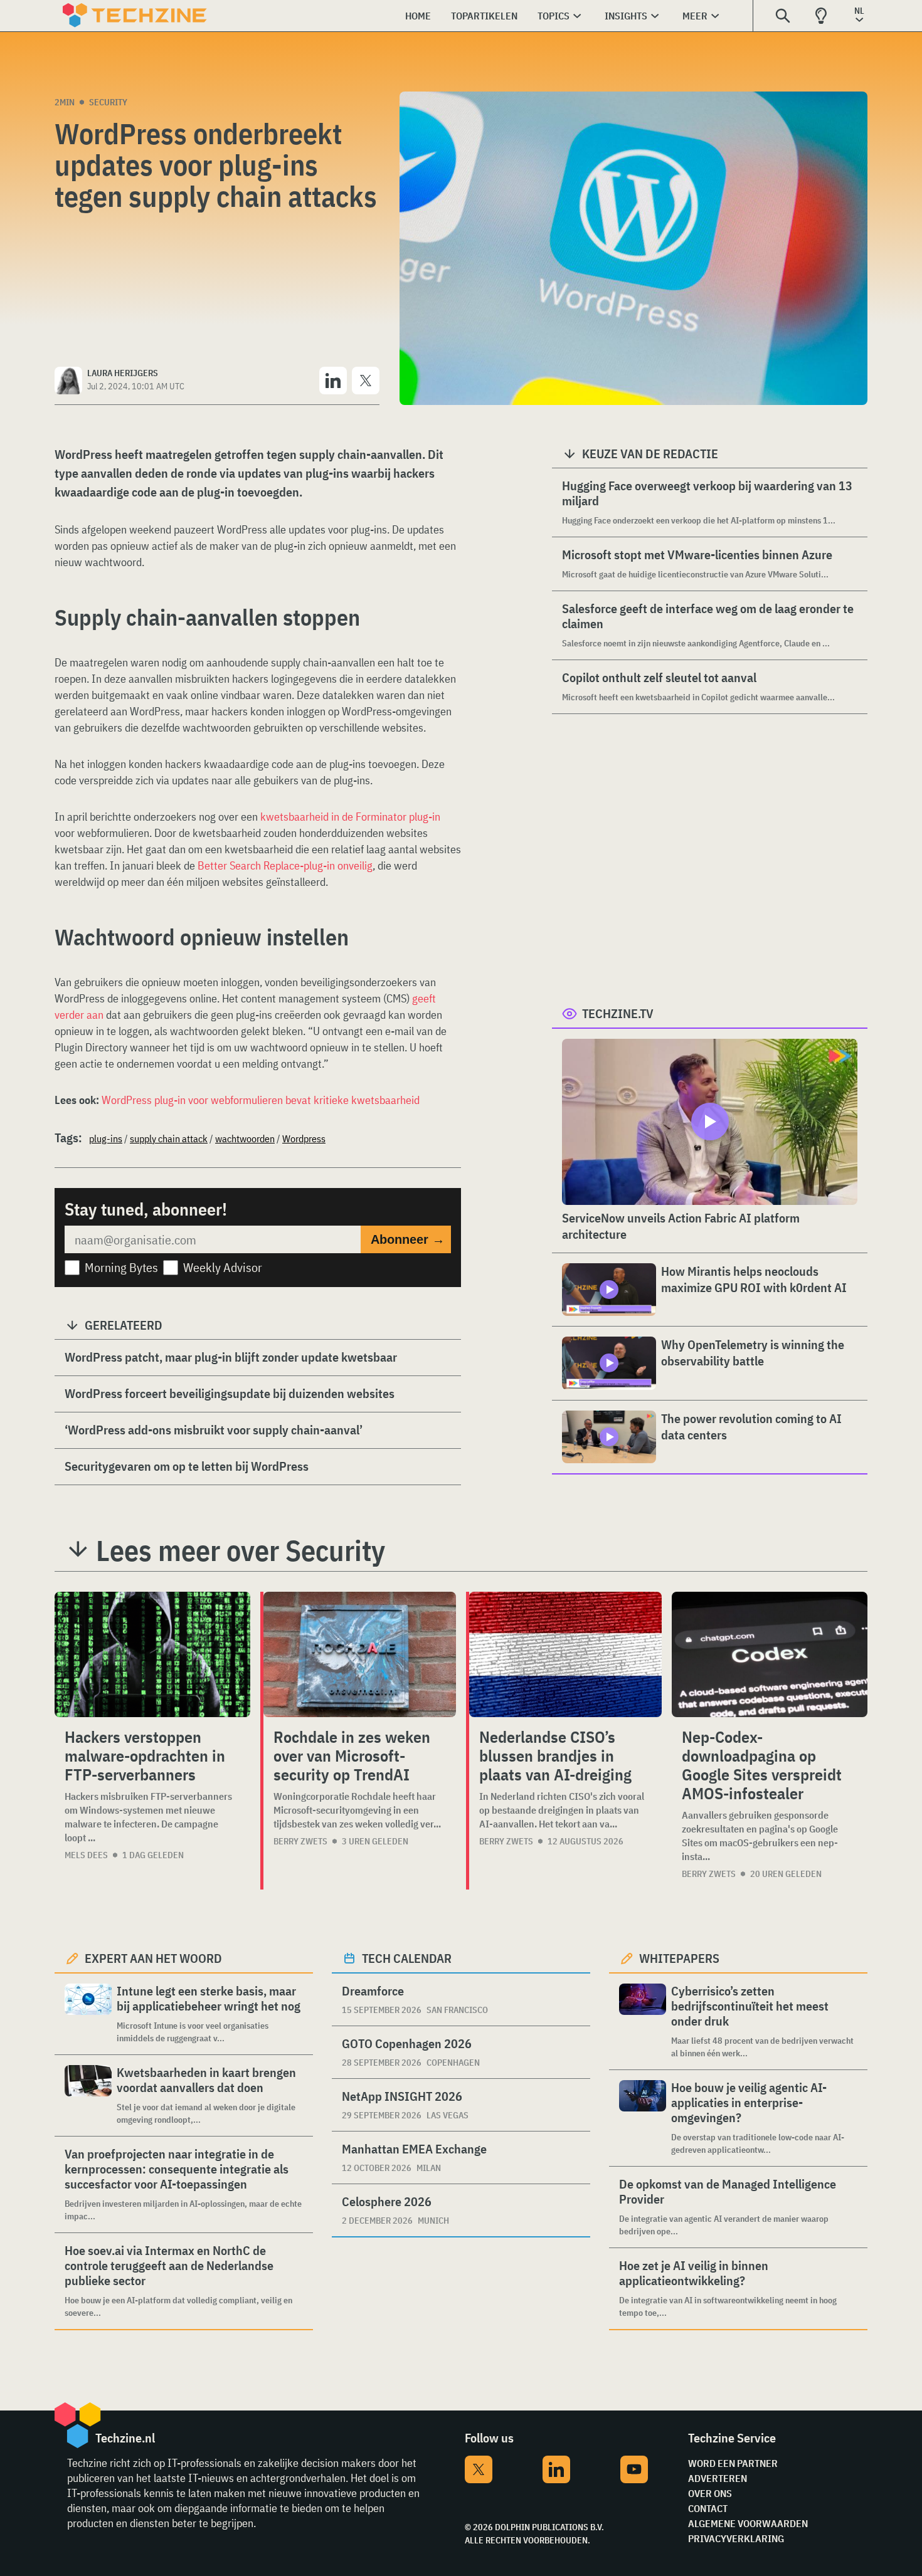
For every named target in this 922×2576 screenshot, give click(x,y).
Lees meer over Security (241, 1550)
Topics (554, 16)
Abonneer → (408, 1239)
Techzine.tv (618, 1013)
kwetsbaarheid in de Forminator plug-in (350, 817)
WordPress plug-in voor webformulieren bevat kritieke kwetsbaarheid (261, 1100)
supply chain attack (169, 1138)
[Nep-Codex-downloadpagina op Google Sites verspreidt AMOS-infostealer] (770, 1654)
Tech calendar (407, 1958)
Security (108, 102)
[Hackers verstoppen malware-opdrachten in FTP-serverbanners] (152, 1654)
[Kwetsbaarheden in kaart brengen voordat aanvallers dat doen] (88, 2095)
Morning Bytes (121, 1267)
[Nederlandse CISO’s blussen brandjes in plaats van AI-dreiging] (565, 1654)
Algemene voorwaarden (748, 2523)
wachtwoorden (245, 1138)
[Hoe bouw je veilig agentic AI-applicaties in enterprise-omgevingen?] (643, 2118)
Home (418, 16)
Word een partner (733, 2463)
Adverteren (718, 2478)
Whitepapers (679, 1958)
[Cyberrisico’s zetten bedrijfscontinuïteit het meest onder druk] (643, 2021)
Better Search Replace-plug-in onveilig (285, 865)
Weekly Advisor (223, 1267)
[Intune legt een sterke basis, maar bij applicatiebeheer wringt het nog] (88, 2014)
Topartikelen (484, 16)
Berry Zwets (300, 1841)
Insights (626, 16)
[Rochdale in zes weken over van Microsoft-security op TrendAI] (360, 1654)
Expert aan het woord (153, 1958)
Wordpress (304, 1138)
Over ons (710, 2493)
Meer (695, 16)
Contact (708, 2508)
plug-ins (106, 1138)
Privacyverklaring (736, 2538)
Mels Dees (86, 1855)
